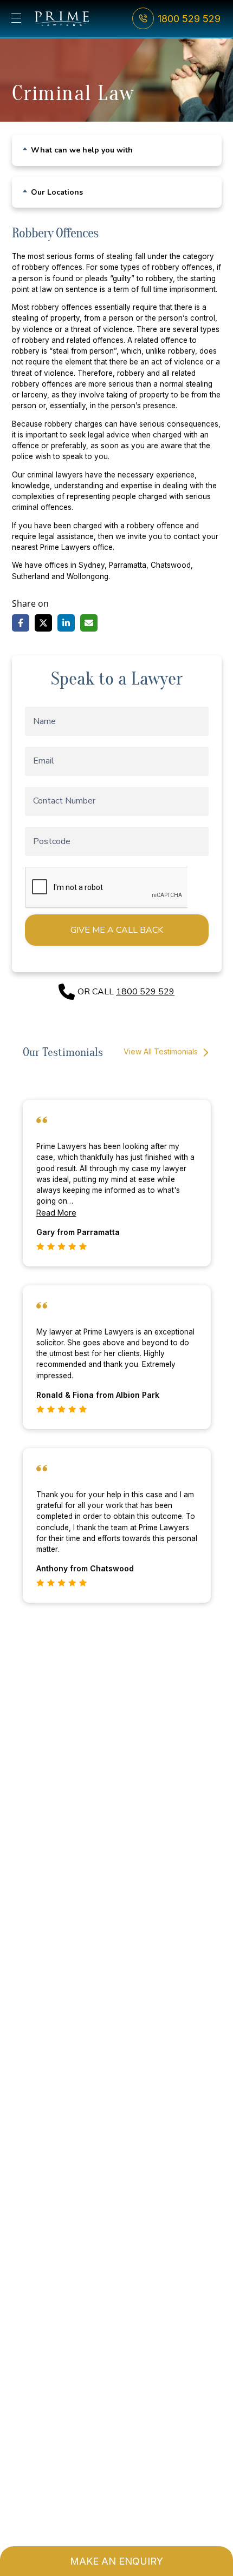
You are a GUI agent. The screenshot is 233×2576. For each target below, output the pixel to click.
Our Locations (57, 192)
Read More (56, 1213)
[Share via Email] (89, 623)
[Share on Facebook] (21, 623)
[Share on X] (43, 623)
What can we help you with (82, 150)
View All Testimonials (162, 1051)
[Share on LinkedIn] (66, 623)
